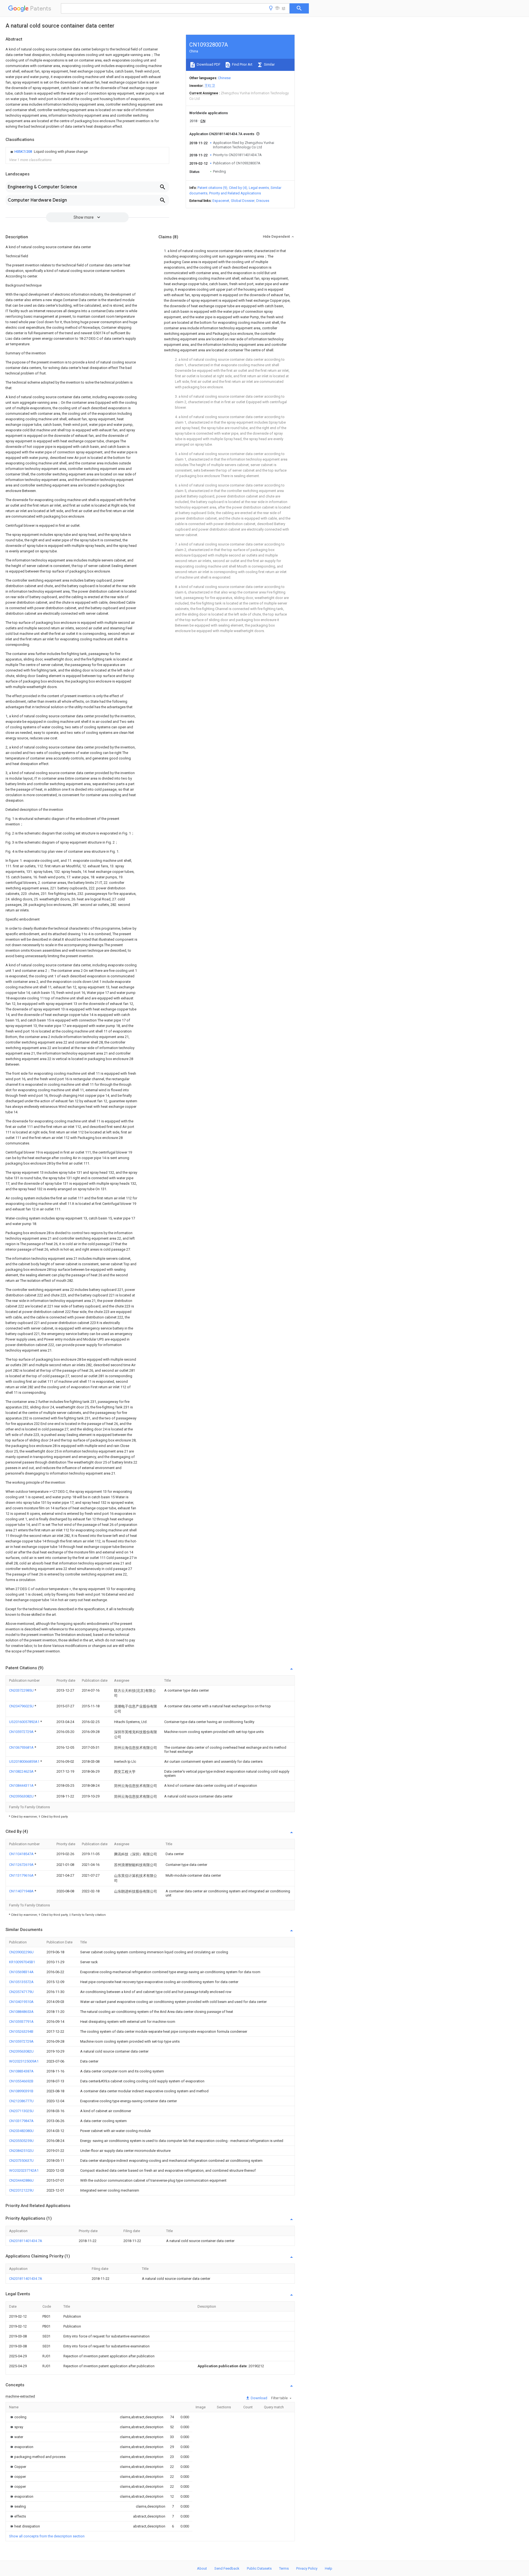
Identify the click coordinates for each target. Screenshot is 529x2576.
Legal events (259, 188)
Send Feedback (227, 2568)
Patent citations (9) (212, 188)
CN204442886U (21, 2180)
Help (329, 2568)
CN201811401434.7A (26, 2241)
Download (259, 2398)
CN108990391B (21, 2091)
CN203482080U (21, 2131)
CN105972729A (22, 1732)
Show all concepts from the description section (47, 2536)
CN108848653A (21, 2012)
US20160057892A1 (25, 1722)
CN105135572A (21, 1982)
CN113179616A (22, 1875)
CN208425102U (21, 2151)
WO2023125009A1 (24, 2061)
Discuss (263, 201)
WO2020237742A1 (24, 2170)
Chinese (224, 78)
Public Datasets (259, 2568)
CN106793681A (22, 1747)
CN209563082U (22, 1796)
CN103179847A (21, 2121)
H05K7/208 (24, 152)
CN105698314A (21, 1972)
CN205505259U (21, 2141)
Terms (284, 2568)
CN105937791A (21, 2022)
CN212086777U (21, 2101)
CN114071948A (22, 1891)
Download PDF (208, 64)
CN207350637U (21, 2161)
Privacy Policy (307, 2568)
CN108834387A (21, 2071)
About (202, 2568)
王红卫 (210, 86)
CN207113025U (21, 2111)
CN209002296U (21, 1952)
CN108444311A (22, 1785)
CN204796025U (22, 1706)
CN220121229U (21, 2190)
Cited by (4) (238, 188)
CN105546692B (21, 2081)
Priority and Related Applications (235, 193)
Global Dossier (243, 201)
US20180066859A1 (25, 1762)
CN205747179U (21, 1992)
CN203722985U (22, 1690)
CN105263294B (21, 2031)
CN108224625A (22, 1771)
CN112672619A (22, 1865)
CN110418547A (22, 1854)
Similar (269, 64)
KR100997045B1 (22, 1962)
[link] (48, 152)
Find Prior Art (242, 64)
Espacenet (221, 201)
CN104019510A (21, 2002)
